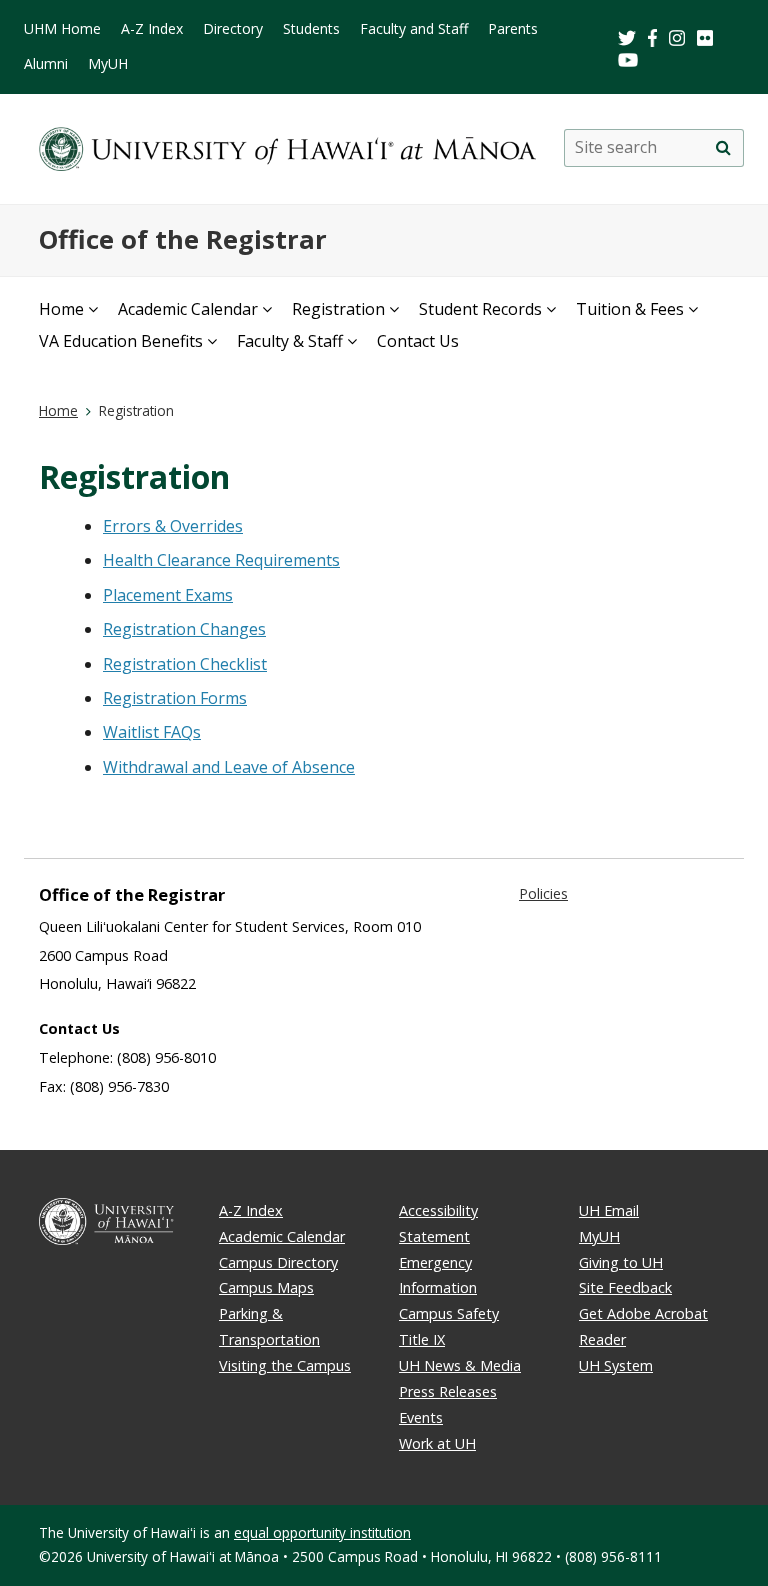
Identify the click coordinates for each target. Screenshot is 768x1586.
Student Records (480, 309)
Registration (338, 309)
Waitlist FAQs (152, 732)
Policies (543, 893)
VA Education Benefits (121, 341)
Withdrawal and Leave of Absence (229, 767)
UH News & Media (460, 1365)
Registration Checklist (185, 664)
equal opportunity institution (322, 1532)
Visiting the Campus (285, 1365)
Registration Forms (175, 698)
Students (311, 28)
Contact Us (418, 341)
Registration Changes (184, 629)
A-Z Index (152, 28)
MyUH (108, 63)
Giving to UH (621, 1262)
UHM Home (62, 28)
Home (61, 309)
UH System (616, 1365)
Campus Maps (266, 1287)
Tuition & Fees (630, 309)
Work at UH (437, 1443)
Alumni (46, 63)
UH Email (609, 1210)
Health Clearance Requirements (221, 560)
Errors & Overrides (173, 526)
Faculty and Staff (414, 28)
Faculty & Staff (290, 341)
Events (421, 1417)
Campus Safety (449, 1313)
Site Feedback (625, 1287)
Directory (233, 28)
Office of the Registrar (183, 239)
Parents (513, 28)
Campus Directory (278, 1262)
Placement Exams (168, 595)
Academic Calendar (188, 309)
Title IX (422, 1339)
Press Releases (448, 1391)
